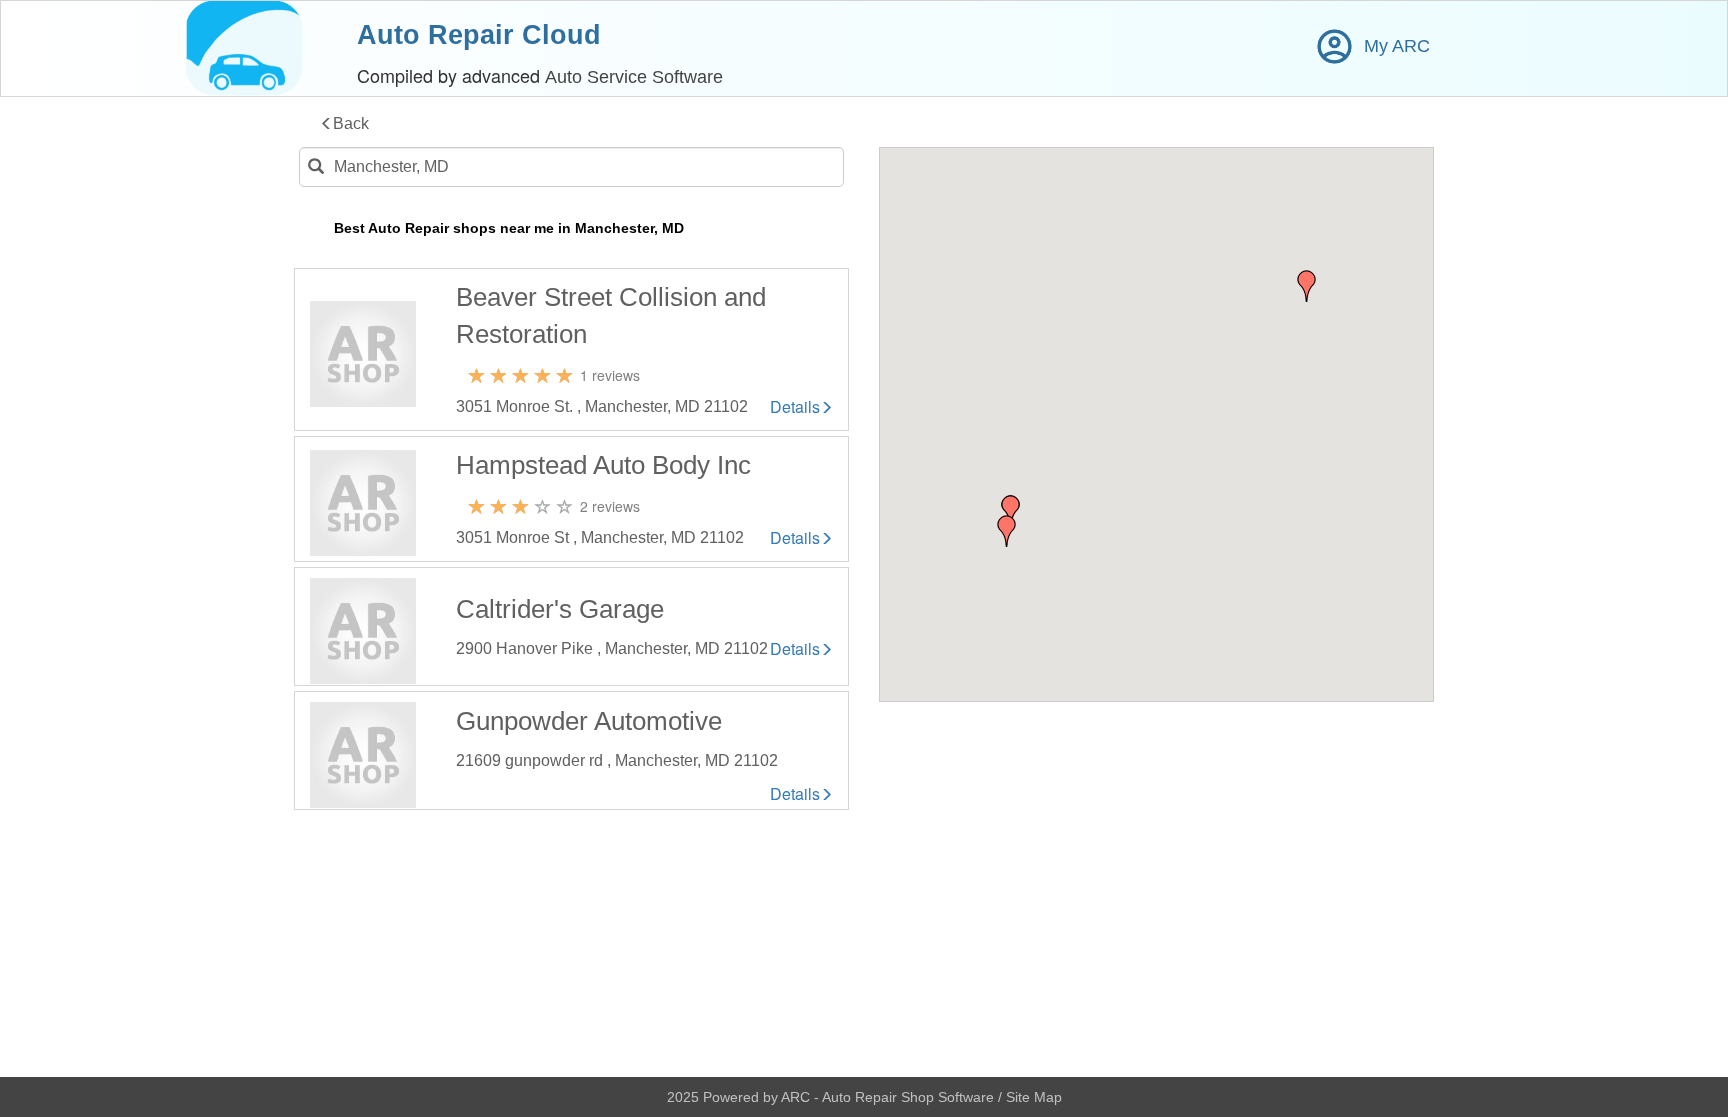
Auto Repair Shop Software (910, 1097)
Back (351, 123)
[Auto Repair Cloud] (244, 48)
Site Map (1034, 1097)
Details (795, 407)
